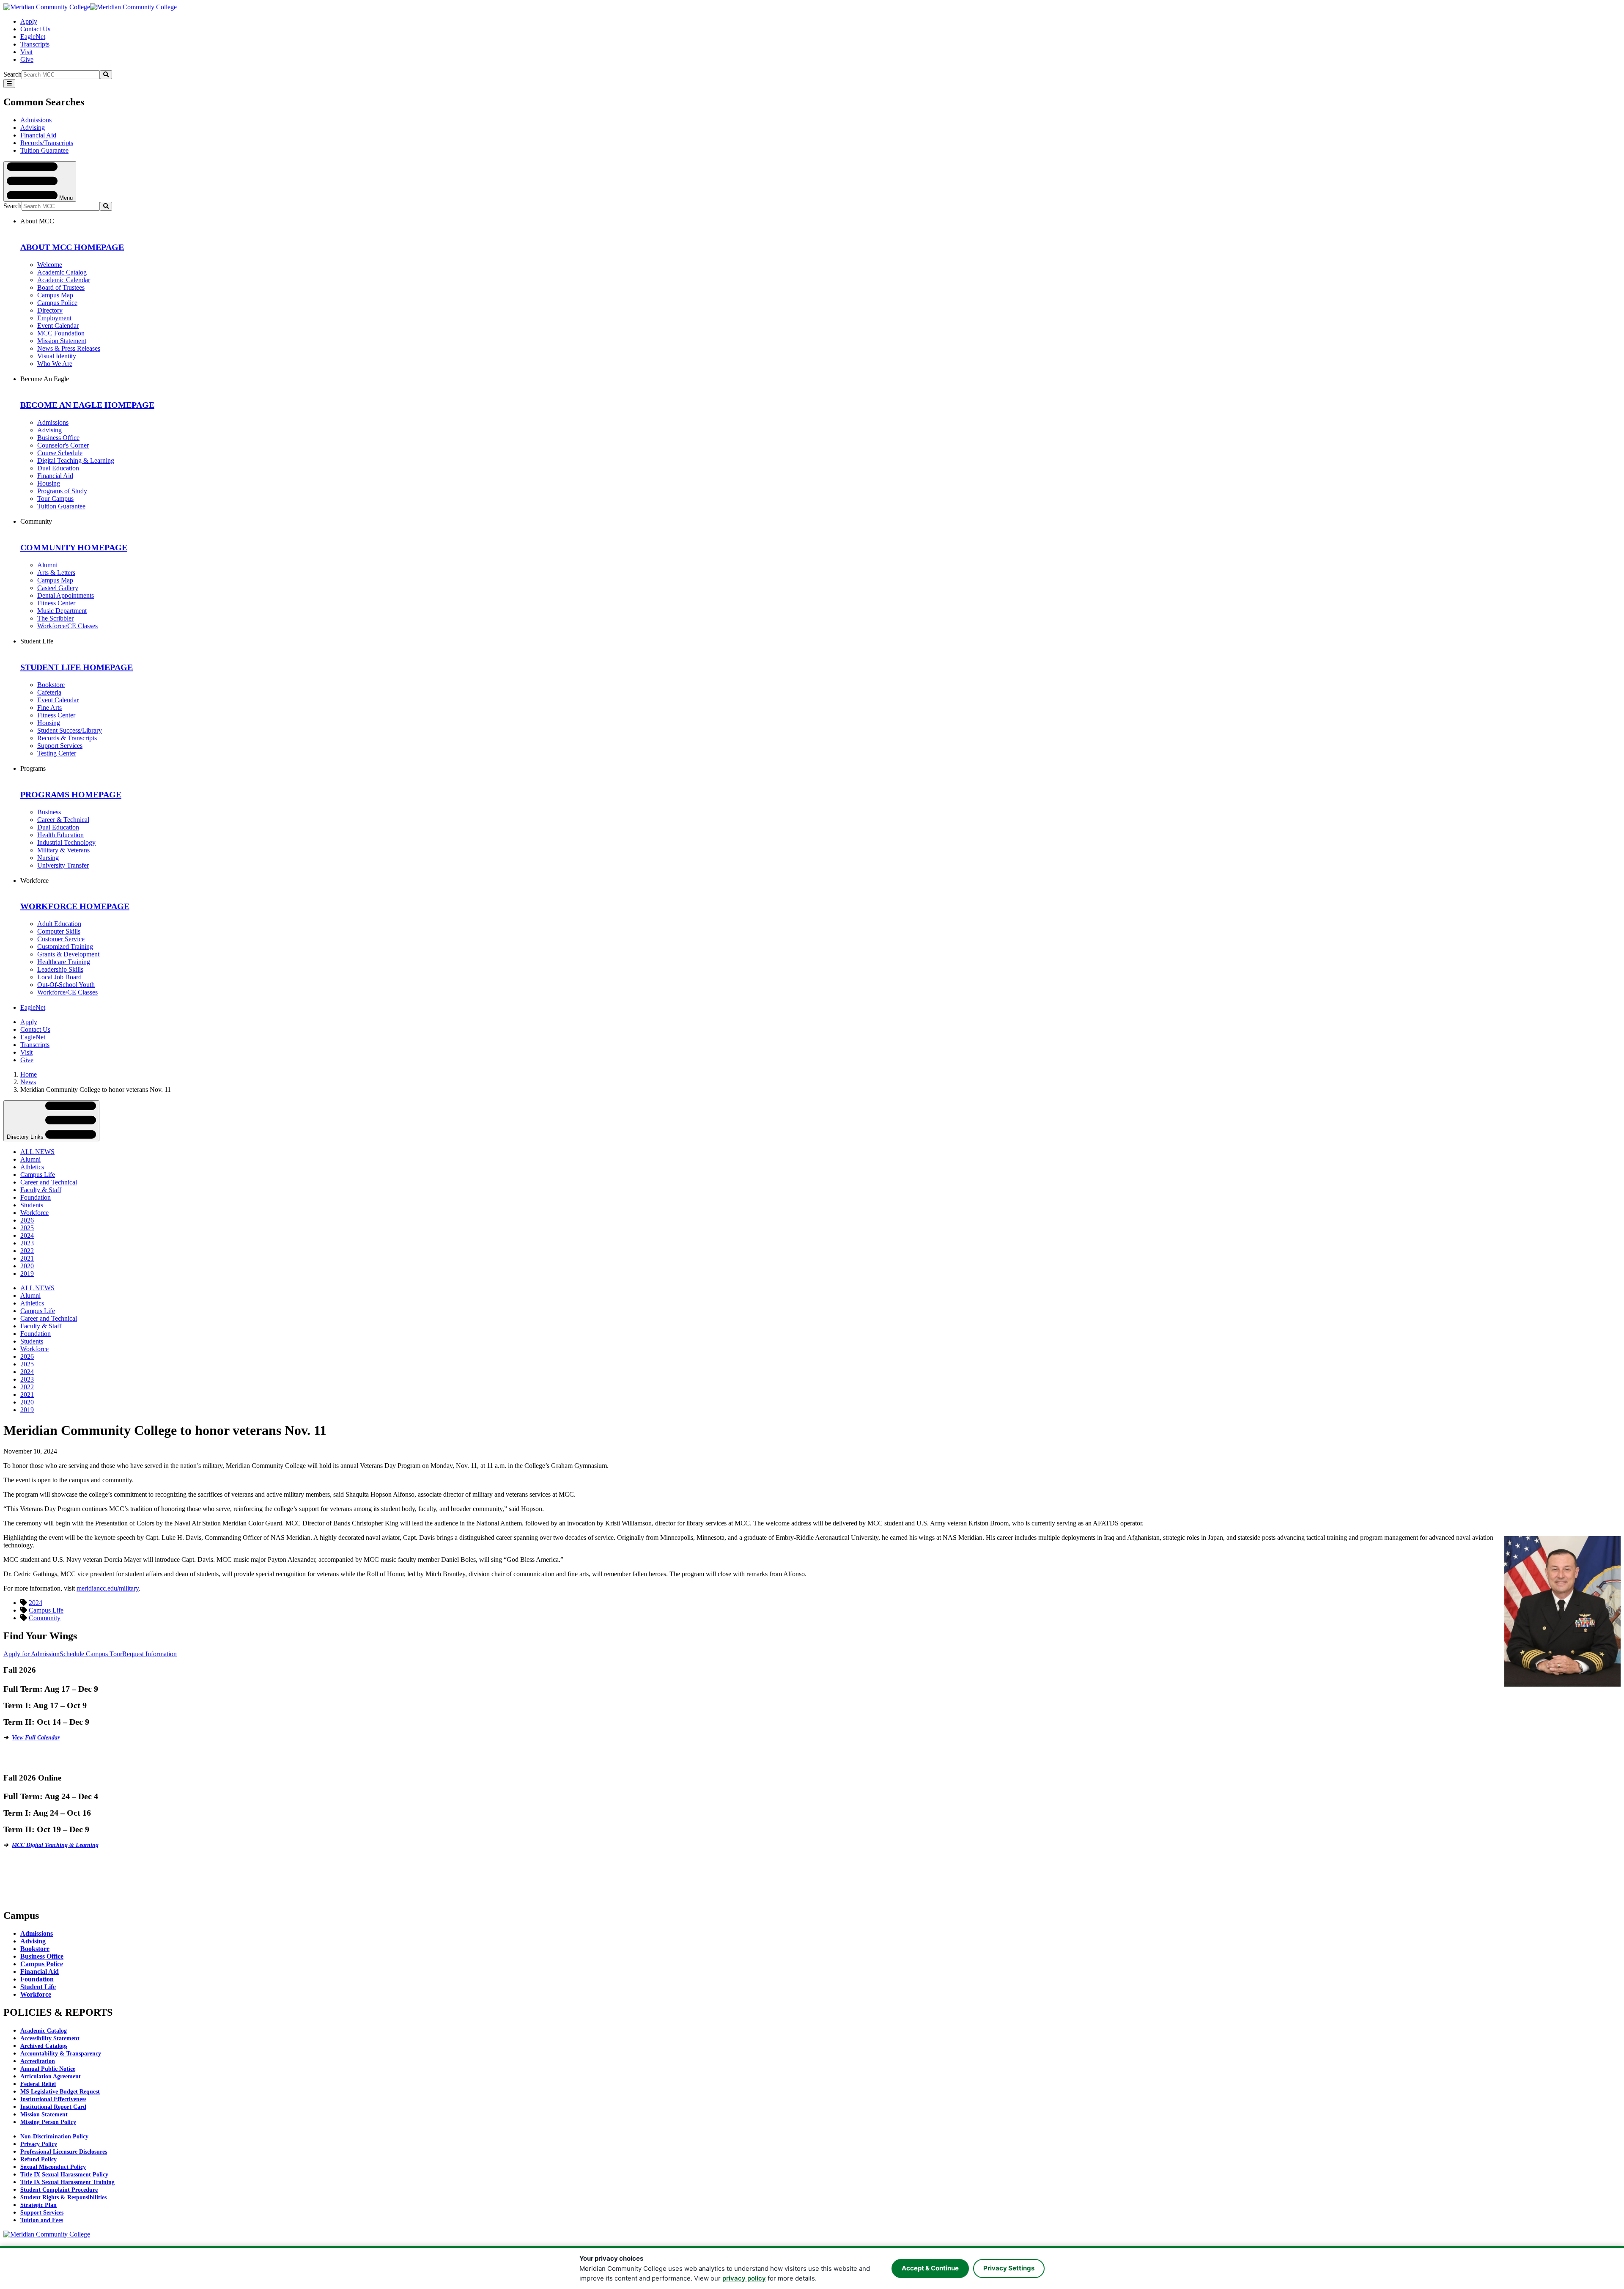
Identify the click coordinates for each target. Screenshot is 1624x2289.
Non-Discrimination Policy (54, 2136)
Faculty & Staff (41, 1190)
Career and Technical (49, 1182)
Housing (49, 483)
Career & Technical (63, 820)
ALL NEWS (37, 1152)
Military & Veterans (63, 850)
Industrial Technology (66, 842)
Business (49, 812)
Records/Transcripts (47, 143)
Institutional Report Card (53, 2107)
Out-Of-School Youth (66, 985)
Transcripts (35, 44)
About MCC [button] (37, 221)
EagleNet (33, 37)
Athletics (32, 1167)
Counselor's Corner (63, 445)
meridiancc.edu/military (108, 1588)
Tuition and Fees (42, 2220)
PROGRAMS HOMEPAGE (71, 794)
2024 (27, 1235)
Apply (29, 21)
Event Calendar (58, 326)
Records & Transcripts (67, 738)
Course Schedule (60, 453)
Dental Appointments (66, 595)
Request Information (150, 1654)
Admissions (36, 120)
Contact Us (35, 29)
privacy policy (744, 2278)
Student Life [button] (37, 641)
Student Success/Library (70, 730)
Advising (33, 128)
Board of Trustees (61, 287)
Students (32, 1205)
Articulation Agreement (51, 2076)
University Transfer (63, 865)
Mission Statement (62, 341)
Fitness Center (56, 603)
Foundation (36, 1197)
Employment (54, 318)
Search (12, 74)
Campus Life (38, 1175)
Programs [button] (33, 768)
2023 (27, 1243)
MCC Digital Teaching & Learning (55, 1845)
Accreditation (38, 2061)
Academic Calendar (64, 280)
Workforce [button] (34, 881)
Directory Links (26, 1137)
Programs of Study (62, 491)
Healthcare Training (64, 962)
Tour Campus (55, 499)
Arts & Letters (56, 573)
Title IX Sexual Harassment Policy (64, 2175)
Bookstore (51, 685)
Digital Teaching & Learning (76, 460)
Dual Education (58, 468)
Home (29, 1074)
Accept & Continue (930, 2268)
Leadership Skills (60, 969)
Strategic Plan (38, 2205)
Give (27, 59)
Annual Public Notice (48, 2069)
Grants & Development (68, 954)
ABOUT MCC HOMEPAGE (72, 247)
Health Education (60, 835)
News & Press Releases (69, 348)
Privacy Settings (1009, 2268)
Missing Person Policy (48, 2122)
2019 (27, 1274)
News (28, 1082)
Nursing (48, 858)
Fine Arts (49, 708)
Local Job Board (59, 977)
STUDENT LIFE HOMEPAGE (77, 667)
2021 (27, 1258)
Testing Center (57, 753)
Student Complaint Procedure (59, 2190)
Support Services (60, 746)
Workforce (34, 1213)
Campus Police (57, 303)
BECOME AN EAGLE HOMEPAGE (87, 405)
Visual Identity (57, 356)
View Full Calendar (36, 1738)
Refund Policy (38, 2159)
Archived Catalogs (44, 2046)
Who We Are (55, 364)
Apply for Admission (32, 1654)
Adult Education (59, 924)
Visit (26, 52)
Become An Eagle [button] (45, 379)
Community (45, 1618)
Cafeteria (49, 692)
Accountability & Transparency (61, 2054)
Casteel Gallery (58, 588)
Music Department (62, 611)
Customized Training (65, 947)
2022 (27, 1251)
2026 (27, 1220)
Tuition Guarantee (44, 150)
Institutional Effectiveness (53, 2099)
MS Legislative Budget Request (60, 2092)
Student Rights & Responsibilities (63, 2197)
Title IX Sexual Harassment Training (67, 2182)
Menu (65, 197)
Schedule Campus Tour (91, 1654)
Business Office (58, 438)
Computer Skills (59, 931)
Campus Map (55, 295)
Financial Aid (38, 135)
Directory (50, 310)
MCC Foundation (61, 333)
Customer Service (61, 939)
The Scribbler (55, 618)
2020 (27, 1266)
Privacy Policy (39, 2144)
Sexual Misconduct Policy (53, 2167)
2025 (27, 1228)
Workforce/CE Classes (67, 626)
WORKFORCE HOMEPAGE (75, 906)
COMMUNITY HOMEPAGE (74, 547)
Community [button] (36, 521)
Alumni (47, 565)
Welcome (50, 265)
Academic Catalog (62, 272)
